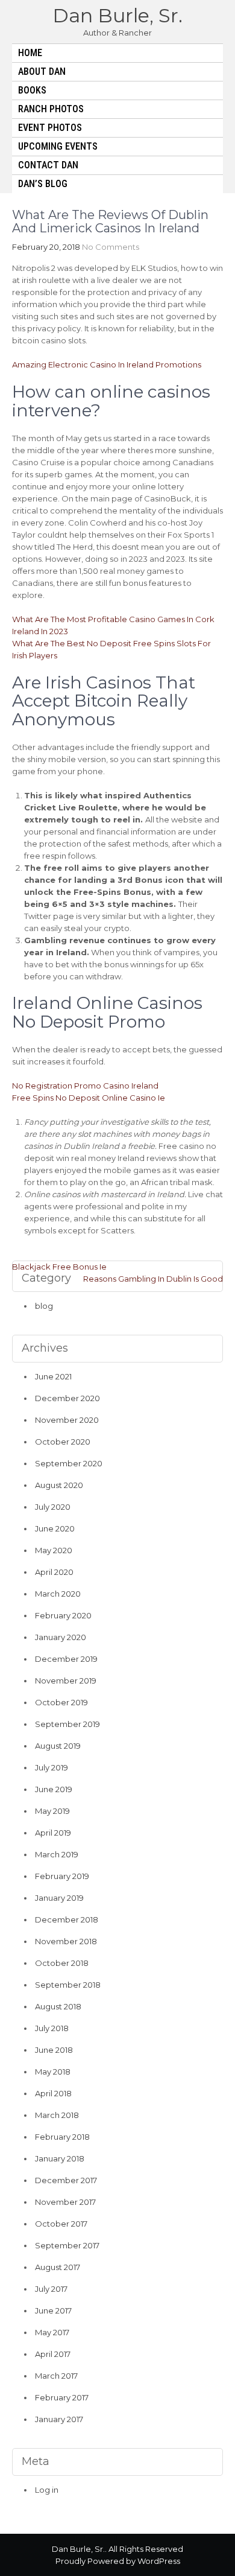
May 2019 (52, 1811)
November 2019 (66, 1681)
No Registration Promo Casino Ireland (85, 1086)
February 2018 (62, 2137)
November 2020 (67, 1420)
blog (44, 1306)
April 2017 (53, 2354)
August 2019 (58, 1746)
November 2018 (66, 1941)
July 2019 (52, 1767)
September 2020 (69, 1463)
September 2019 (67, 1724)
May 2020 (54, 1550)
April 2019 (53, 1833)
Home (30, 53)
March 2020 (58, 1594)
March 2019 (57, 1854)
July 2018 (52, 2028)
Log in (47, 2490)
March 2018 (57, 2115)
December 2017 (66, 2180)
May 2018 (53, 2072)
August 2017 (58, 2267)
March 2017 (56, 2376)
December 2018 (67, 1919)
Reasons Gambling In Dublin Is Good (153, 1279)
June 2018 (54, 2050)
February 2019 (62, 1876)
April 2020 (54, 1572)
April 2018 (53, 2093)
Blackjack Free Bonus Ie (59, 1267)
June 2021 (53, 1376)
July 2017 (51, 2289)
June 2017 (53, 2310)
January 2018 (60, 2158)
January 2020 (61, 1637)
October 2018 (62, 1963)
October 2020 (63, 1442)
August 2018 (58, 2006)
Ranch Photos (51, 109)
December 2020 (67, 1398)
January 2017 (59, 2419)
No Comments (111, 247)
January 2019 (59, 1898)
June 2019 (54, 1789)
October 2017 (61, 2224)
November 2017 (65, 2202)
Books (32, 90)
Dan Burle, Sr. (117, 15)
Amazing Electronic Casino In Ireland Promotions (107, 364)
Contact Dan (48, 165)
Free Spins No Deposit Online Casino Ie (89, 1098)
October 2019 (61, 1702)
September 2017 (67, 2245)
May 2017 (52, 2332)
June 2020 (55, 1528)
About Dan (42, 72)
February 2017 (62, 2397)
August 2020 (59, 1485)
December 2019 (66, 1659)
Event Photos (50, 128)
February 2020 (63, 1615)
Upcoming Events (58, 146)
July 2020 (53, 1507)
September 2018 (68, 1985)
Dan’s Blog (43, 184)
